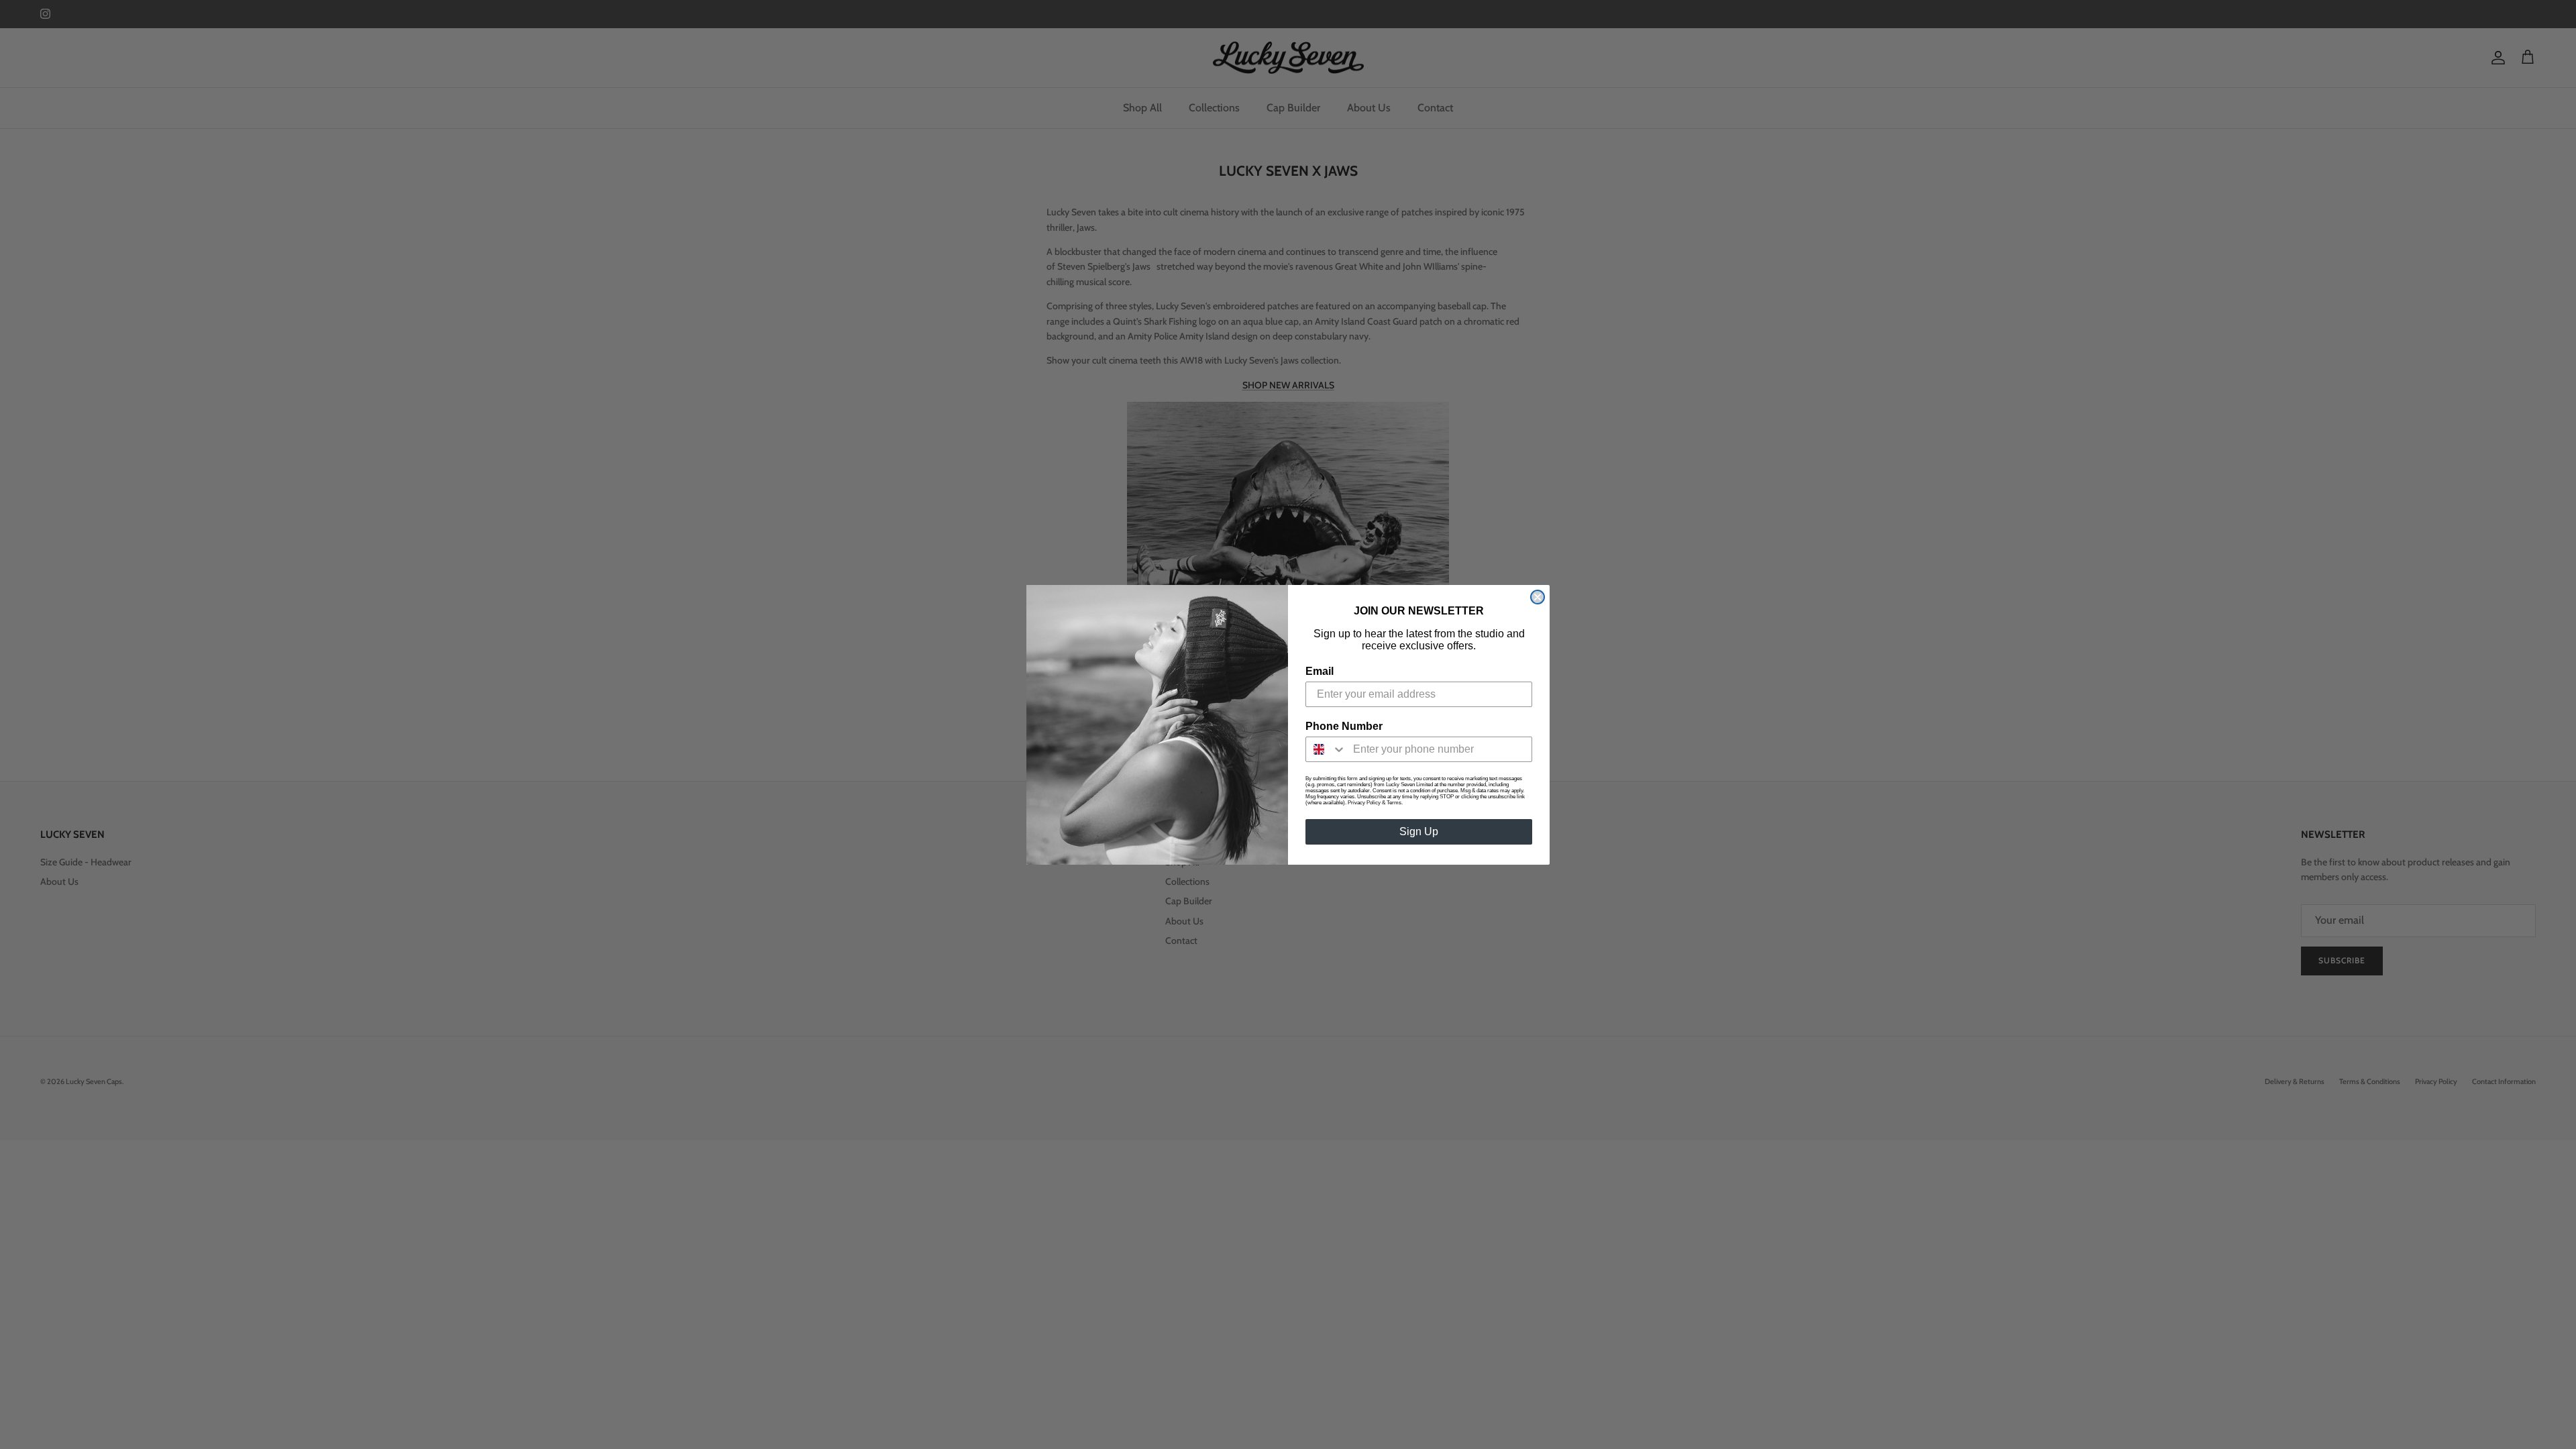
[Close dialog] (1538, 597)
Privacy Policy (1364, 803)
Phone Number (1344, 726)
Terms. (1395, 803)
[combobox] (1326, 749)
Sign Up (1419, 831)
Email (1320, 671)
